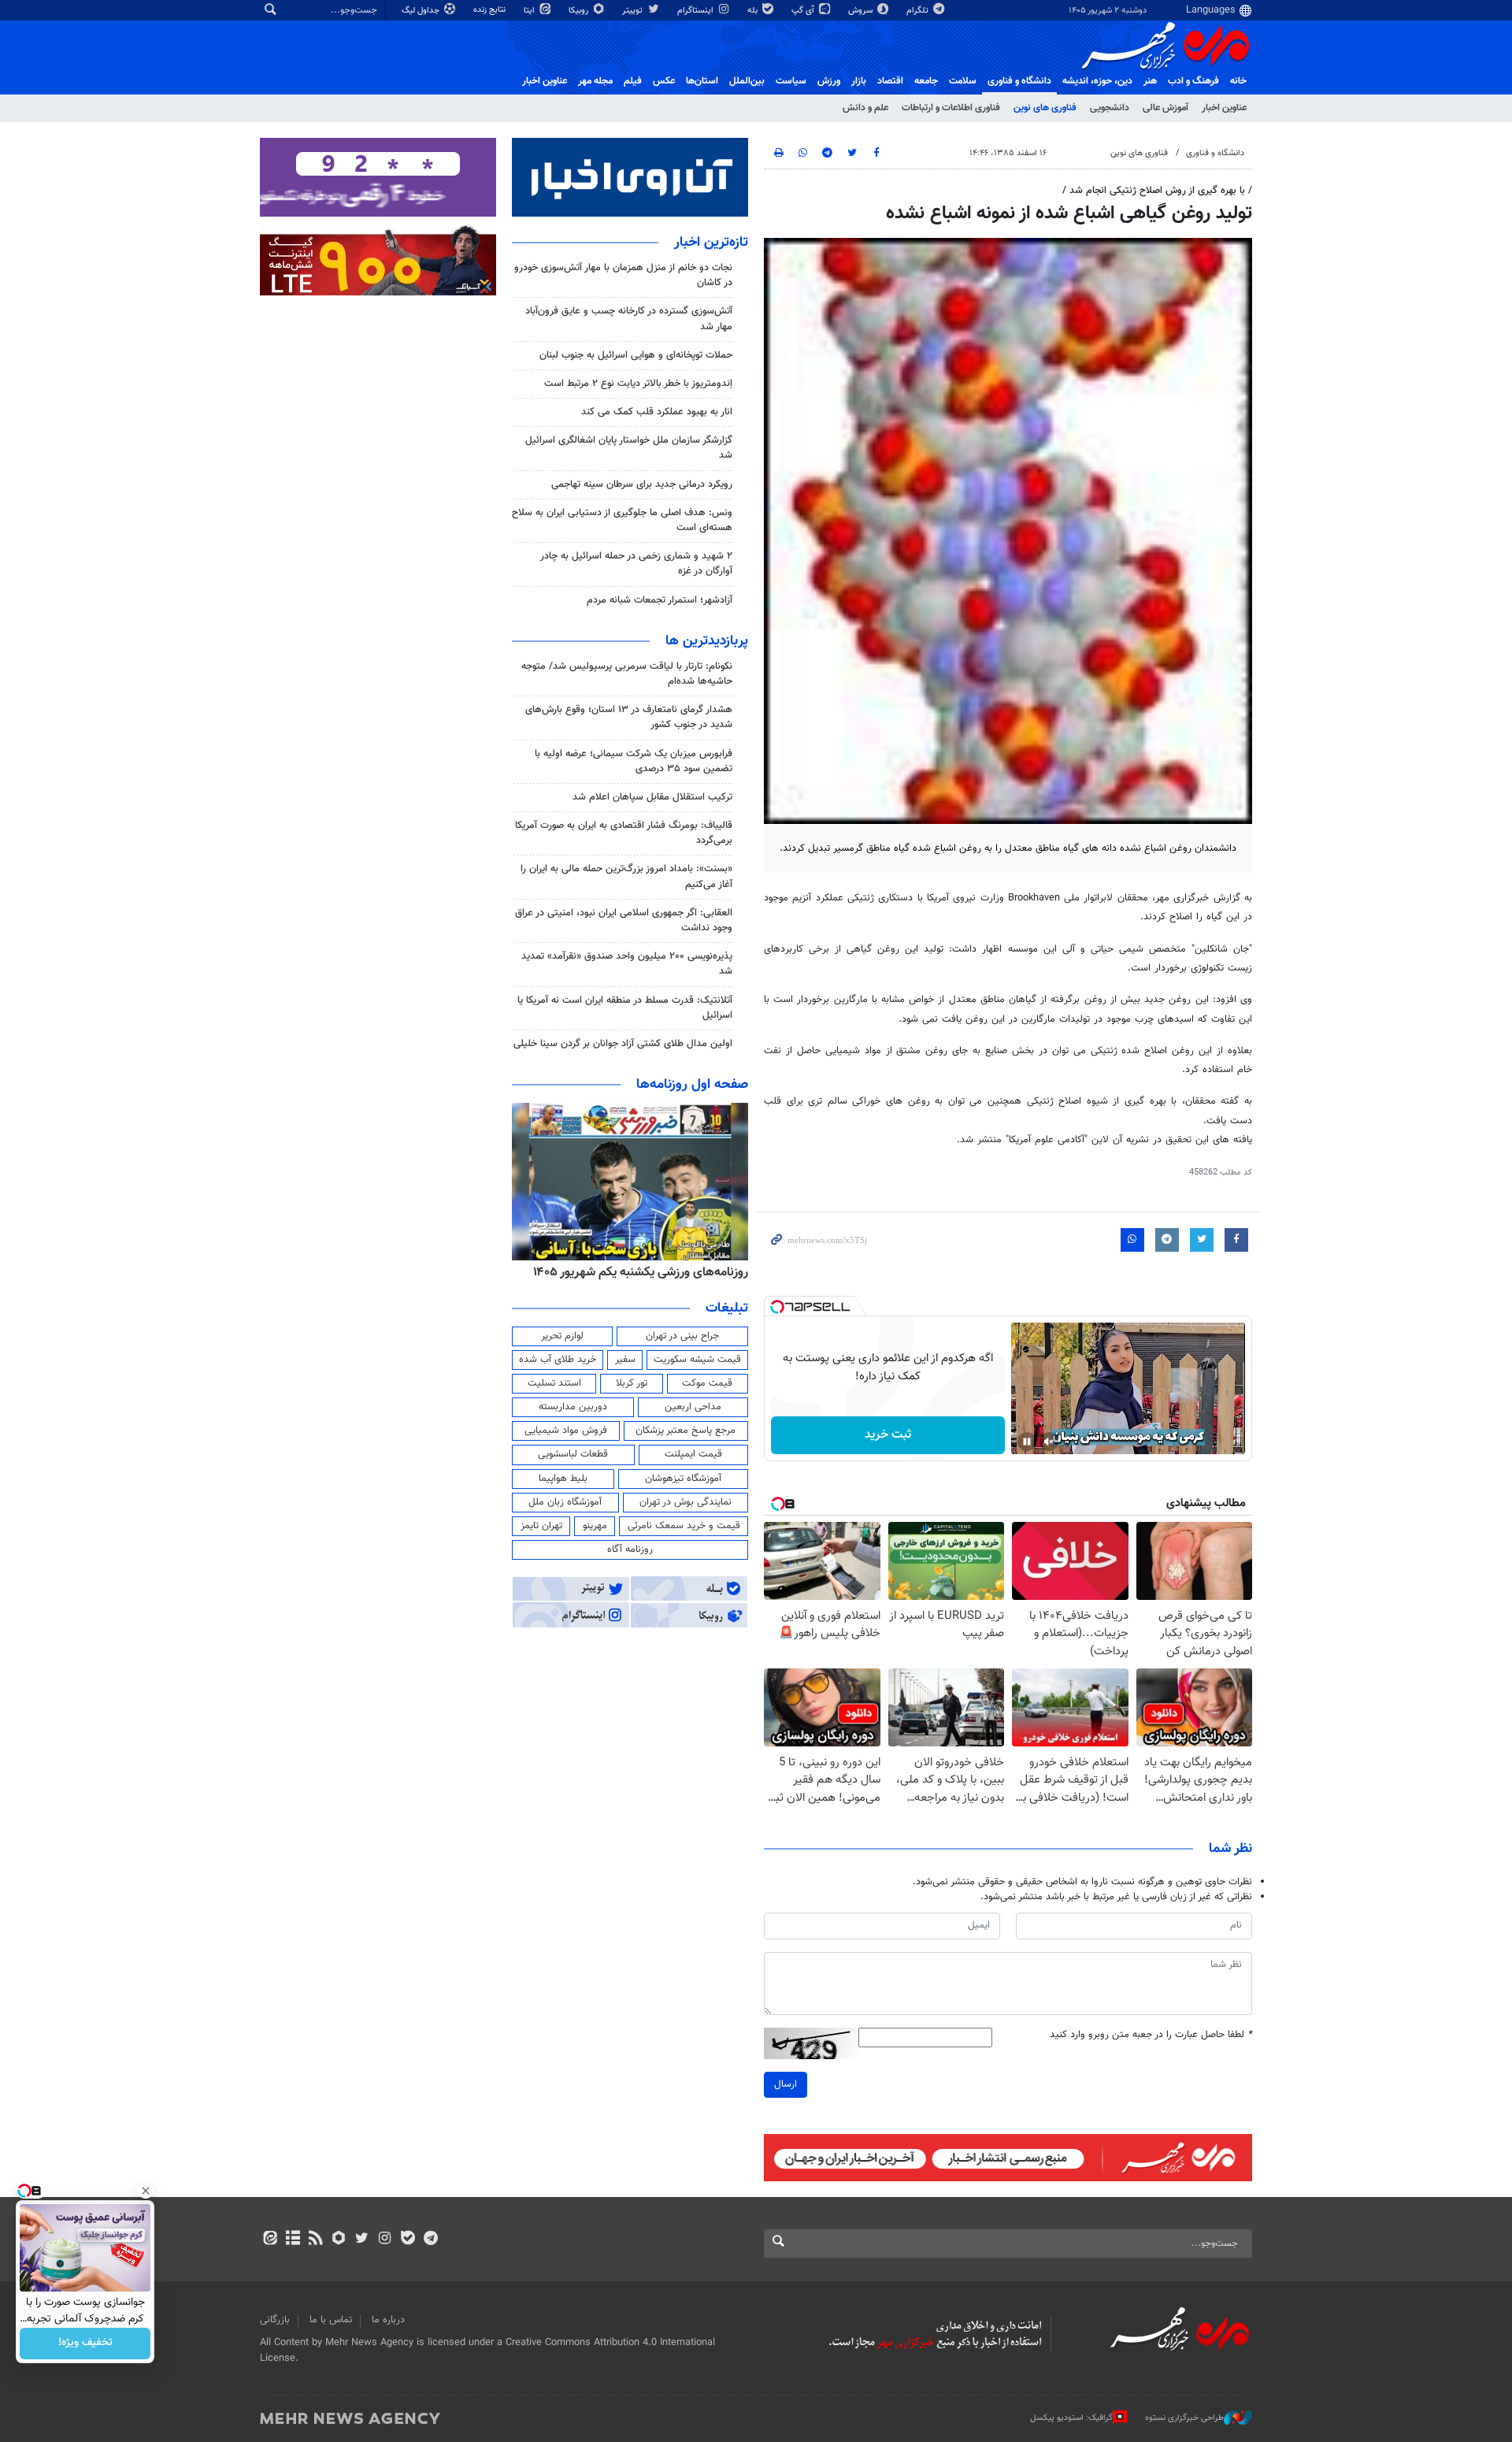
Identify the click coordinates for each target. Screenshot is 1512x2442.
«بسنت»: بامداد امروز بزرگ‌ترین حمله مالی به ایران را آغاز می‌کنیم (626, 876)
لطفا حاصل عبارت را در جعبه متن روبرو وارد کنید (1151, 2035)
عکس (664, 81)
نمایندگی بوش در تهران (686, 1502)
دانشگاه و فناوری (1019, 81)
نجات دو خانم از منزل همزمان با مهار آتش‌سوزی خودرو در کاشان (623, 275)
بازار (859, 81)
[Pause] (1027, 1442)
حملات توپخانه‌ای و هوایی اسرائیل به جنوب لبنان (636, 355)
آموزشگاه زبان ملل (565, 1502)
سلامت (963, 81)
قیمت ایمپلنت (693, 1454)
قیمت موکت (707, 1383)
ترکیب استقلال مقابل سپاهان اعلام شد (652, 797)
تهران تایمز (541, 1526)
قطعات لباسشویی (573, 1454)
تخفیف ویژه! (85, 2344)
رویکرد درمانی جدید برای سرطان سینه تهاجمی (642, 484)
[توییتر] (362, 2240)
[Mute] (1049, 1442)
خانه (1238, 81)
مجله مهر (595, 81)
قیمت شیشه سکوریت (697, 1360)
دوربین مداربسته (573, 1407)
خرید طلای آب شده (558, 1360)
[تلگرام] (430, 2240)
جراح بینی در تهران (682, 1336)
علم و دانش (865, 108)
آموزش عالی (1165, 108)
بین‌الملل (747, 81)
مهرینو (595, 1526)
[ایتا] (270, 2240)
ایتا (530, 11)
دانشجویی (1110, 108)
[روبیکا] (339, 2240)
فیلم (633, 81)
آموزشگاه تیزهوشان (683, 1479)
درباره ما (388, 2320)
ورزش (829, 81)
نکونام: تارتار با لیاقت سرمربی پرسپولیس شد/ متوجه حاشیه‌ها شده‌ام (627, 674)
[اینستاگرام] (385, 2240)
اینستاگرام (697, 11)
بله (754, 11)
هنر (1150, 81)
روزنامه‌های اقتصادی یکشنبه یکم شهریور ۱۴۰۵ (636, 1272)
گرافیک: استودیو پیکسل (1071, 2418)
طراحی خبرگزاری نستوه (1184, 2418)
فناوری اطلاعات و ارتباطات (951, 108)
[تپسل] (777, 1307)
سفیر (625, 1360)
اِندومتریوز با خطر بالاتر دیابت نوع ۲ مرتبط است (638, 384)
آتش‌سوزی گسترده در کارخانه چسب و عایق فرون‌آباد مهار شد (629, 319)
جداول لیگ (422, 11)
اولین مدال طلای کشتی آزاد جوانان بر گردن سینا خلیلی (623, 1044)
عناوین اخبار (1224, 108)
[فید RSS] (315, 2240)
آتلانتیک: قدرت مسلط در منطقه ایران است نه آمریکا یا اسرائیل (625, 1008)
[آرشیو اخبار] (293, 2240)
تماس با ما (331, 2320)
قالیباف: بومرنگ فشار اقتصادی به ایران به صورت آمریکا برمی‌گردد (624, 833)
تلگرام (919, 11)
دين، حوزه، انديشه (1097, 81)
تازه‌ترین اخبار (711, 243)
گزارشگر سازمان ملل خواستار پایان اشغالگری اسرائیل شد (629, 448)
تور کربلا (632, 1383)
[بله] (408, 2240)
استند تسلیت (554, 1383)
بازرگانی (275, 2320)
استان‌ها (702, 81)
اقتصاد (890, 81)
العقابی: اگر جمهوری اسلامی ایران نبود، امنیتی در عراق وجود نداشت (624, 920)
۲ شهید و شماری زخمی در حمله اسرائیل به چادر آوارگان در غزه (636, 564)
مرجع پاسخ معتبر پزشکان (686, 1431)
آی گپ (804, 11)
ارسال (786, 2084)
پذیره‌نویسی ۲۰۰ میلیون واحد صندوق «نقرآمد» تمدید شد (627, 964)
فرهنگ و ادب (1193, 81)
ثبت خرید (888, 1435)
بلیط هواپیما (563, 1479)
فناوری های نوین (1045, 108)
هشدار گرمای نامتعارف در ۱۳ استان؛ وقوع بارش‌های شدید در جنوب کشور (629, 717)
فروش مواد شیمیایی (566, 1431)
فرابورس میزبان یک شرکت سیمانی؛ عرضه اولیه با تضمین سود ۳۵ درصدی (634, 761)
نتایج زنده (491, 10)
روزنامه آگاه (630, 1549)
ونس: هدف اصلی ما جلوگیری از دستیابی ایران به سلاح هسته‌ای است (622, 520)
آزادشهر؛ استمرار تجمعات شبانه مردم (660, 600)
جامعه (926, 81)
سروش (862, 11)
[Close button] (146, 2191)
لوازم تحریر (562, 1336)
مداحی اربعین (693, 1407)
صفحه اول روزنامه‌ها (692, 1085)
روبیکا (580, 11)
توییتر (634, 11)
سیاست (791, 81)
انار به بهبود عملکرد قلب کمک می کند (657, 412)
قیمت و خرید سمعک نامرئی (684, 1526)
